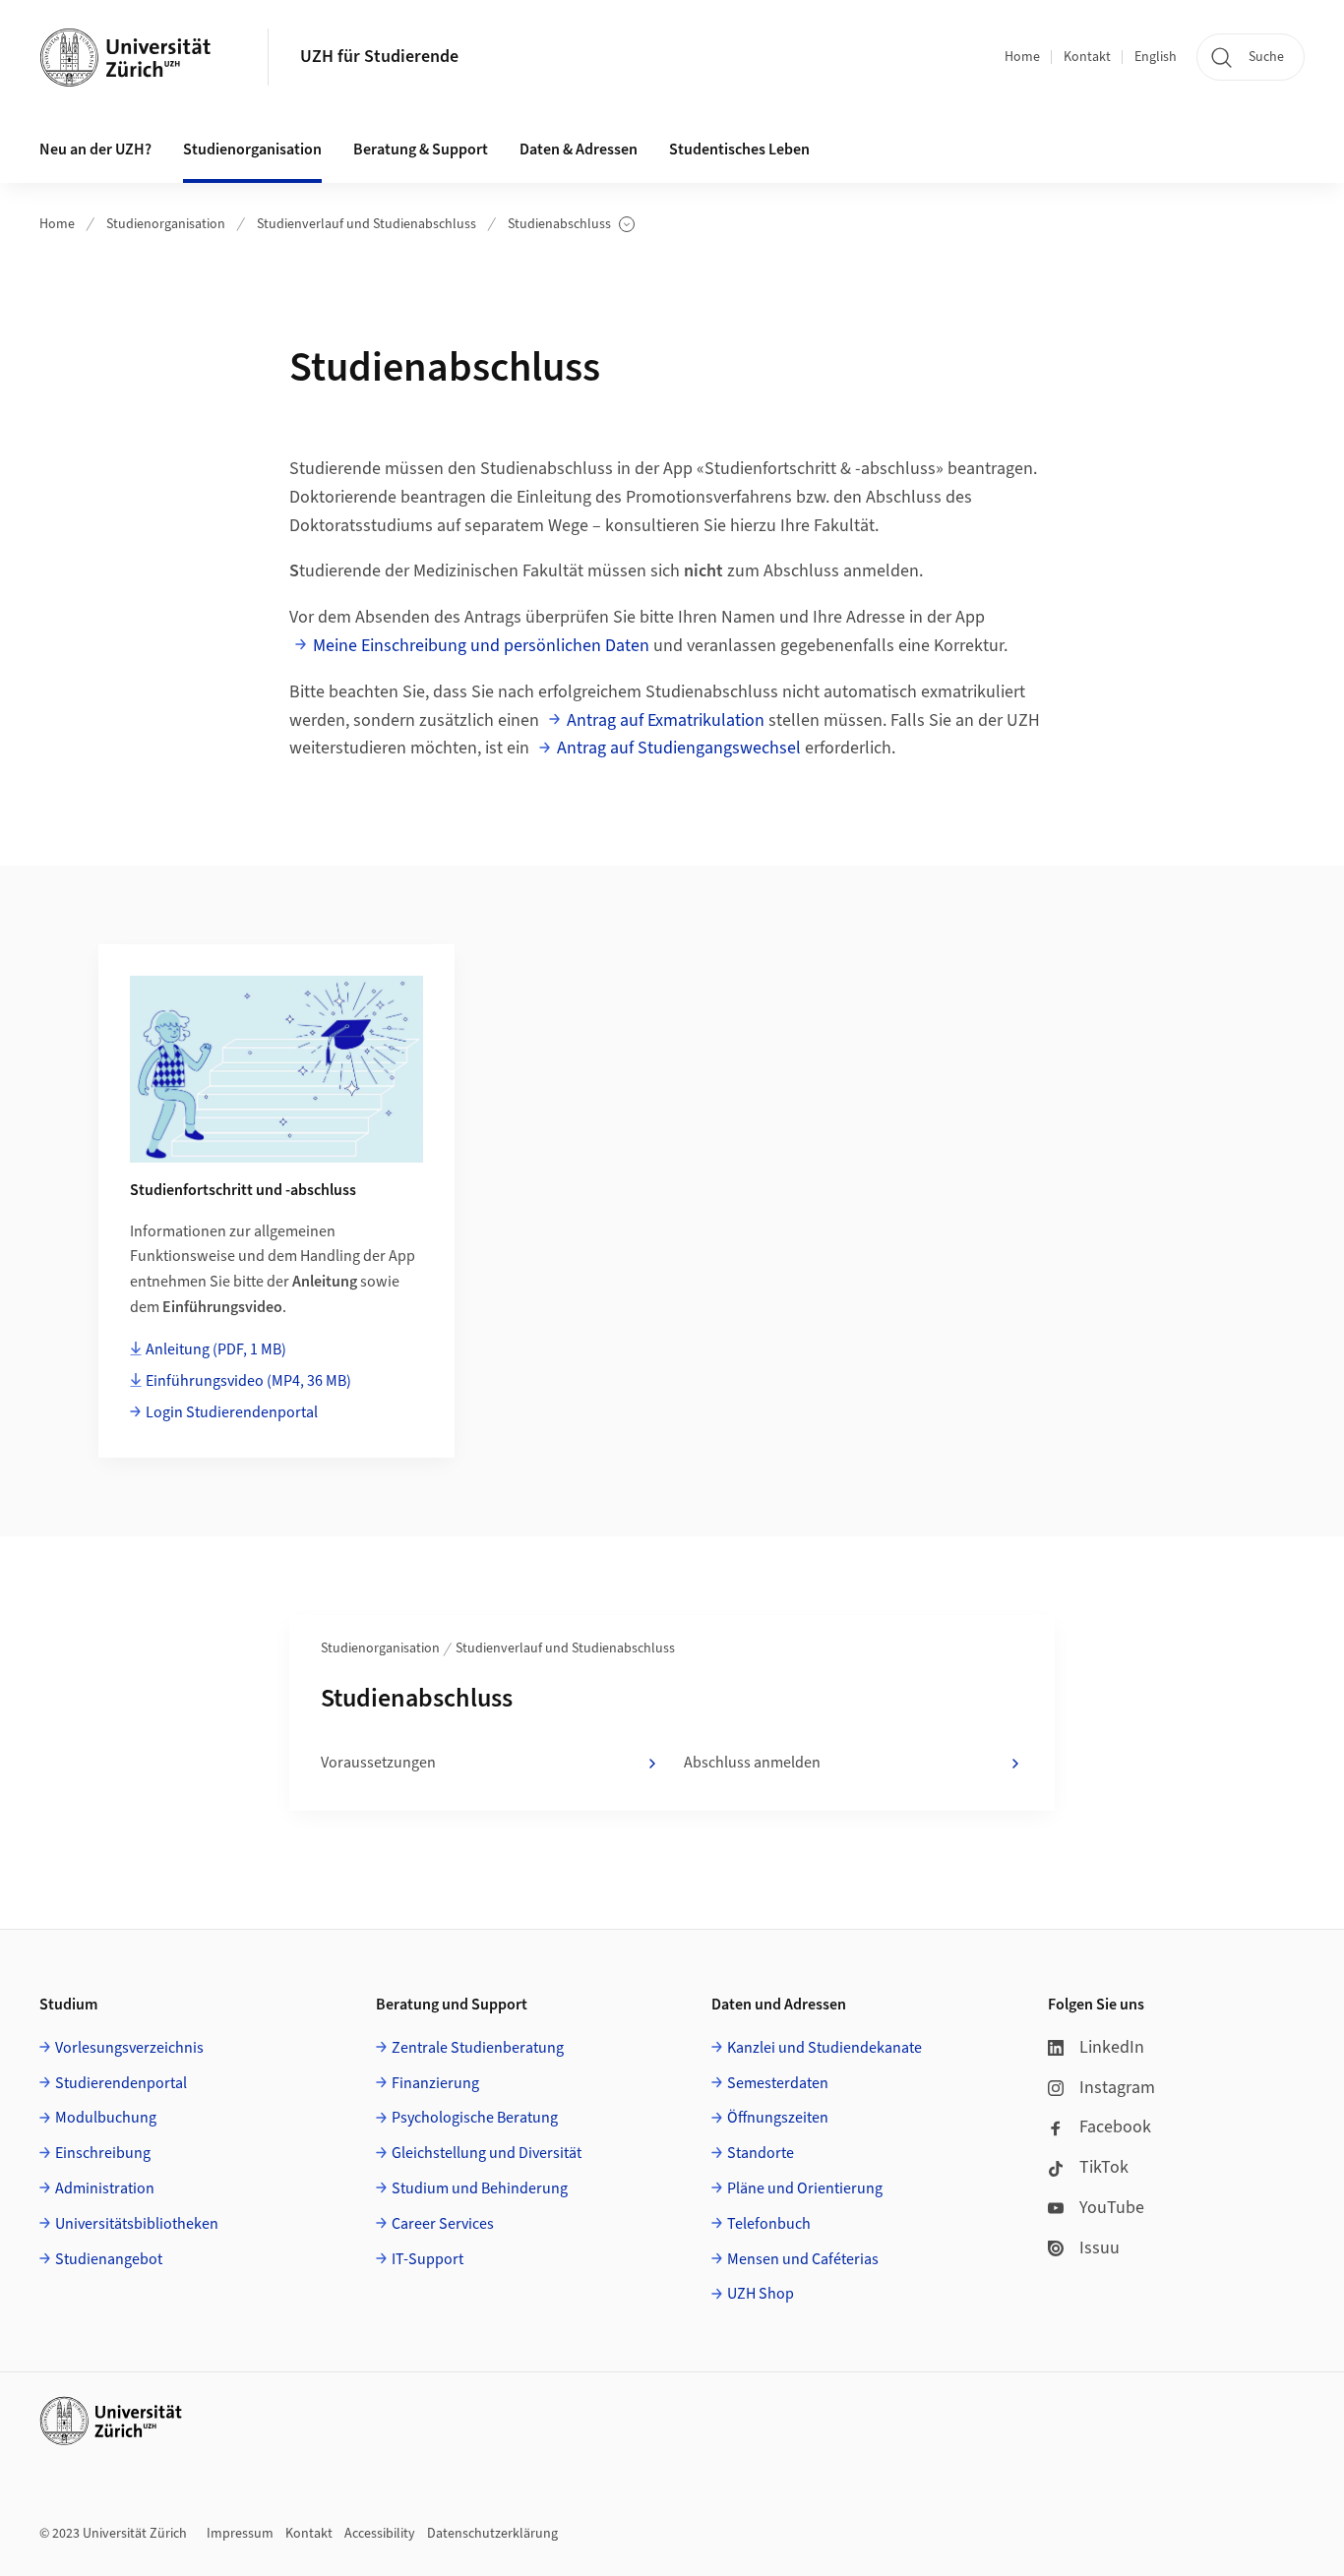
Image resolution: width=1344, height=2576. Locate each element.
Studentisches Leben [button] (739, 150)
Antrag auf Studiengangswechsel (679, 748)
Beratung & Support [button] (421, 150)
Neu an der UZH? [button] (95, 150)
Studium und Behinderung (480, 2188)
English (1156, 57)
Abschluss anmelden (752, 1763)
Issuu (1100, 2248)
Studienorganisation (166, 224)
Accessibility (380, 2534)
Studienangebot (109, 2259)
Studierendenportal (121, 2083)
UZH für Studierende (379, 57)
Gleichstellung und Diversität (487, 2153)
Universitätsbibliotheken (137, 2224)
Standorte (761, 2153)
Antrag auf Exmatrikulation (666, 720)
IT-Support (428, 2259)
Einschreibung (103, 2153)
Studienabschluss (569, 225)
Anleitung (216, 1349)
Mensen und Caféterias (803, 2259)
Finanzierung (435, 2083)
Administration (105, 2188)
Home (1022, 57)
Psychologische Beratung (475, 2118)
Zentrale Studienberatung (478, 2048)
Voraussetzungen (378, 1763)
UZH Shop (761, 2294)
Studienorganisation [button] (252, 150)
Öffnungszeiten (778, 2118)
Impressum (240, 2534)
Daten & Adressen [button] (579, 150)
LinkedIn (1112, 2047)
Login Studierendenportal (232, 1412)
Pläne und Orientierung (805, 2188)
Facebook (1115, 2127)
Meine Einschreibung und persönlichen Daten (481, 646)
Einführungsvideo (248, 1381)
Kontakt (1087, 57)
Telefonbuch (769, 2224)
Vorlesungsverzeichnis (129, 2048)
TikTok (1104, 2167)
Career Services (443, 2224)
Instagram (1117, 2088)
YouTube (1112, 2208)
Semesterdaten (778, 2083)
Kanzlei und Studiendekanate (825, 2048)
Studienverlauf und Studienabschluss (367, 224)
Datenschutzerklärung (492, 2534)
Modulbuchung (106, 2118)
